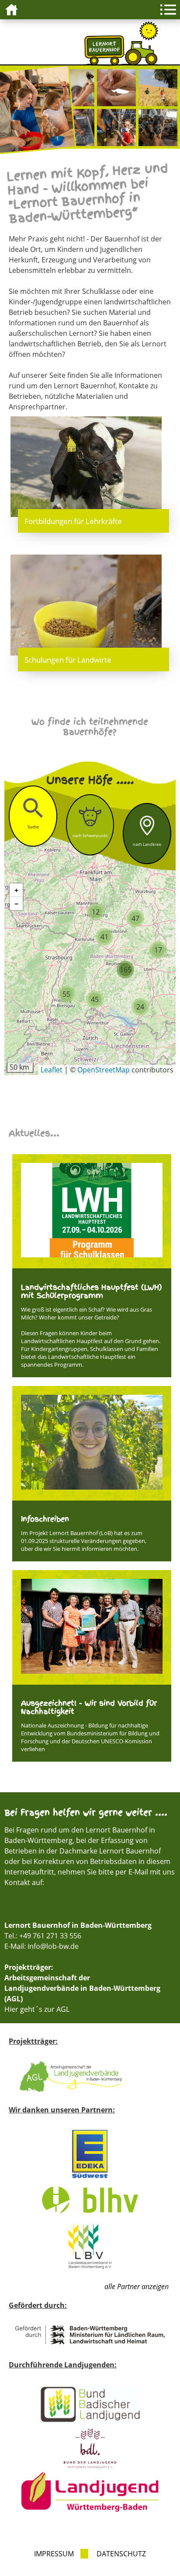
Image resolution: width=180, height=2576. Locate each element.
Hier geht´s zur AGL (37, 2009)
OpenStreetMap (104, 1070)
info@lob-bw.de (53, 1946)
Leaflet (52, 1070)
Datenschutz (121, 2554)
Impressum (54, 2554)
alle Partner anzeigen (137, 2286)
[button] (96, 912)
